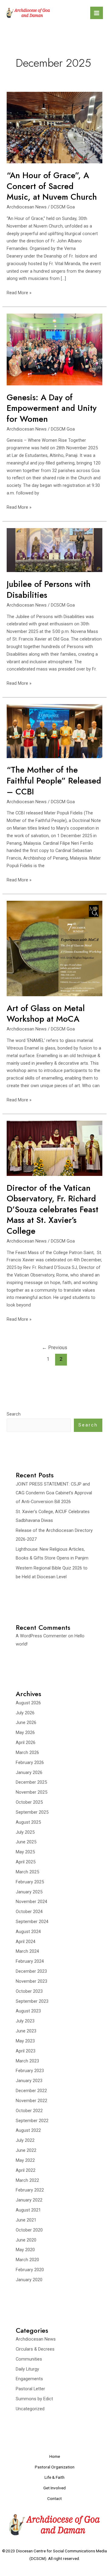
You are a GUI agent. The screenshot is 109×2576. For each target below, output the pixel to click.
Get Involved (54, 2488)
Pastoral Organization (55, 2467)
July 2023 (25, 2021)
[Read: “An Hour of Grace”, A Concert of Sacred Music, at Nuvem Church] (54, 127)
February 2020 (30, 2270)
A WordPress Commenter (41, 1636)
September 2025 (32, 1812)
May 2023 (25, 2041)
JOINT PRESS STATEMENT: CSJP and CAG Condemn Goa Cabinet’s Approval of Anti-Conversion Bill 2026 (54, 1493)
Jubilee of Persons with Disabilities (49, 589)
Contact (54, 2498)
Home (55, 2456)
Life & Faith (54, 2477)
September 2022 (32, 2121)
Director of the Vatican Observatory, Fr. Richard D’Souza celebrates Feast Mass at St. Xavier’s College (53, 1209)
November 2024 (31, 1902)
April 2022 (26, 2170)
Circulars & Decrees (35, 2349)
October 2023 (29, 1991)
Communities (29, 2359)
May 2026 (25, 1732)
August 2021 (28, 2210)
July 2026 (25, 1713)
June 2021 (26, 2220)
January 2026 (29, 1772)
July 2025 (25, 1832)
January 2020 (29, 2280)
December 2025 (31, 1782)
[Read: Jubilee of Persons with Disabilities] (54, 550)
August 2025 (28, 1822)
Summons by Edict (34, 2399)
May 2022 (25, 2160)
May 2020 (25, 2250)
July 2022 (25, 2140)
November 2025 (31, 1792)
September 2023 (32, 2001)
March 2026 (27, 1752)
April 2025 (26, 1862)
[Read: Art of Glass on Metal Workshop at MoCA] (54, 948)
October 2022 (29, 2111)
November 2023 (31, 1981)
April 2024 (26, 1942)
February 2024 (30, 1961)
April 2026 (26, 1742)
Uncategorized (30, 2409)
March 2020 (27, 2260)
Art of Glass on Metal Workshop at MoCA (46, 1014)
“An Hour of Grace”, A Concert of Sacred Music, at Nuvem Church (52, 186)
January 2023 (29, 2081)
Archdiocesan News (27, 207)
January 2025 (29, 1892)
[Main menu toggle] (97, 13)
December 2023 (31, 1971)
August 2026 (28, 1703)
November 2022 (31, 2101)
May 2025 (25, 1852)
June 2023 (26, 2031)
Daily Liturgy (27, 2369)
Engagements (29, 2379)
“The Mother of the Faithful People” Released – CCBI (54, 780)
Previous (54, 1348)
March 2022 (27, 2180)
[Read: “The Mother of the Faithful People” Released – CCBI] (54, 731)
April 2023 (26, 2051)
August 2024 (28, 1932)
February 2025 (30, 1882)
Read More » (19, 292)
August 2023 (28, 2011)
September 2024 (32, 1922)
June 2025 (26, 1842)
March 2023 (27, 2061)
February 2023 (30, 2071)
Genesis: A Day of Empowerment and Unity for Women (52, 408)
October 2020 (29, 2230)
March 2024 (27, 1951)
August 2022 (28, 2130)
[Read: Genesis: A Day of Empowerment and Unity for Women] (54, 349)
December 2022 (31, 2091)
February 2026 (30, 1762)
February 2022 (30, 2190)
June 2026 (26, 1722)
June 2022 (26, 2150)
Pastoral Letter (30, 2389)
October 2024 (29, 1912)
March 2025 (27, 1872)
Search (14, 1414)
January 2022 (29, 2200)
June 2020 (26, 2240)
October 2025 (29, 1802)
